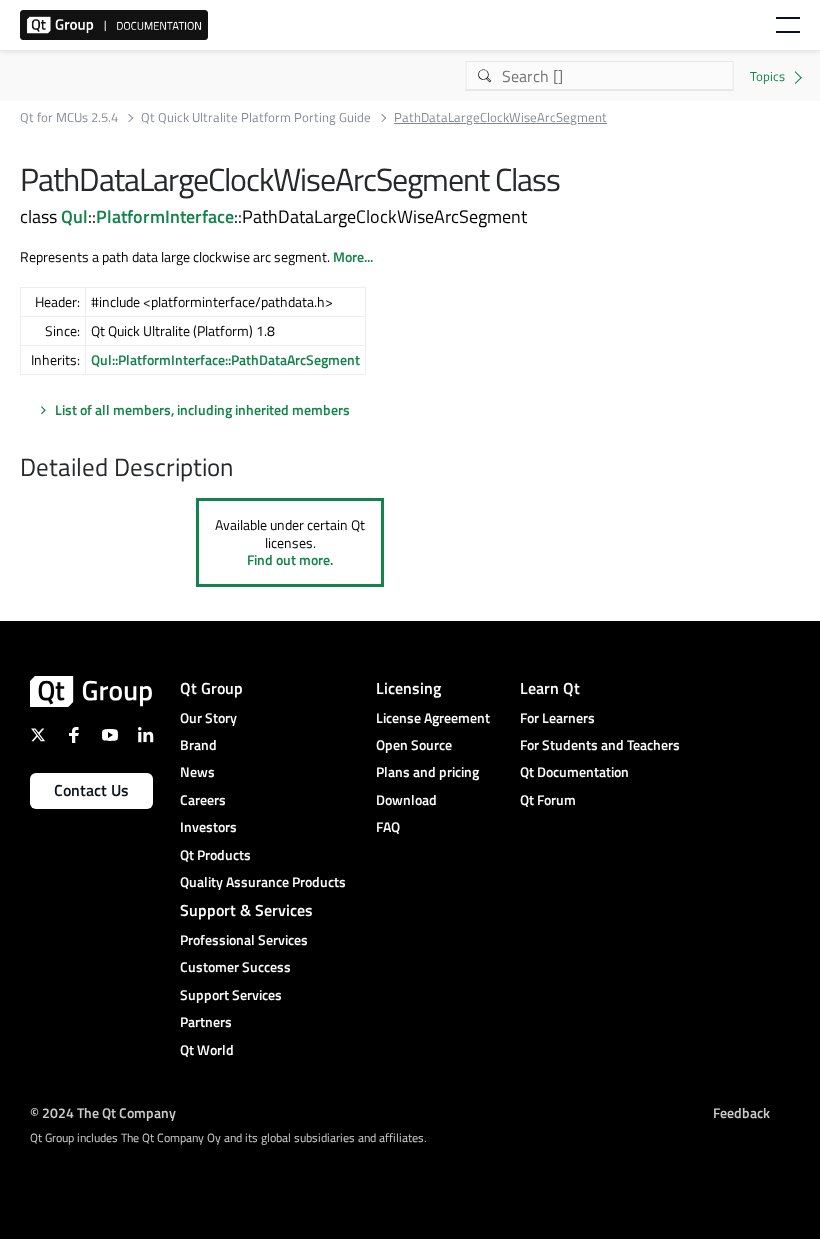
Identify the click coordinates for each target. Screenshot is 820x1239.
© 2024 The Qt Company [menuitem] (103, 1112)
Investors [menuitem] (208, 826)
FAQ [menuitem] (388, 826)
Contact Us (91, 790)
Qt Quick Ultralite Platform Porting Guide (256, 117)
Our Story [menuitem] (208, 717)
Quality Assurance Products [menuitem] (263, 881)
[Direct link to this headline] (243, 469)
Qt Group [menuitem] (211, 688)
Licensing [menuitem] (408, 688)
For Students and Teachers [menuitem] (600, 744)
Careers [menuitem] (203, 799)
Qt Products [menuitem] (215, 854)
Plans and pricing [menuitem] (427, 771)
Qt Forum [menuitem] (548, 799)
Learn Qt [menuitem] (550, 688)
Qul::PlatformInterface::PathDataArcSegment (225, 359)
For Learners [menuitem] (557, 717)
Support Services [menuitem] (231, 994)
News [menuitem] (197, 771)
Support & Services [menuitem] (246, 910)
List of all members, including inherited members (202, 409)
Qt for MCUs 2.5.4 (69, 117)
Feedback (741, 1112)
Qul (74, 216)
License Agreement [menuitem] (433, 717)
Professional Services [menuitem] (244, 939)
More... (353, 256)
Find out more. (290, 559)
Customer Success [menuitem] (235, 966)
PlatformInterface (165, 216)
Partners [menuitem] (206, 1021)
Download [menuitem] (406, 799)
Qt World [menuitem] (207, 1049)
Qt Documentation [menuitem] (574, 771)
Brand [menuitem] (198, 744)
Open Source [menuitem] (414, 744)
